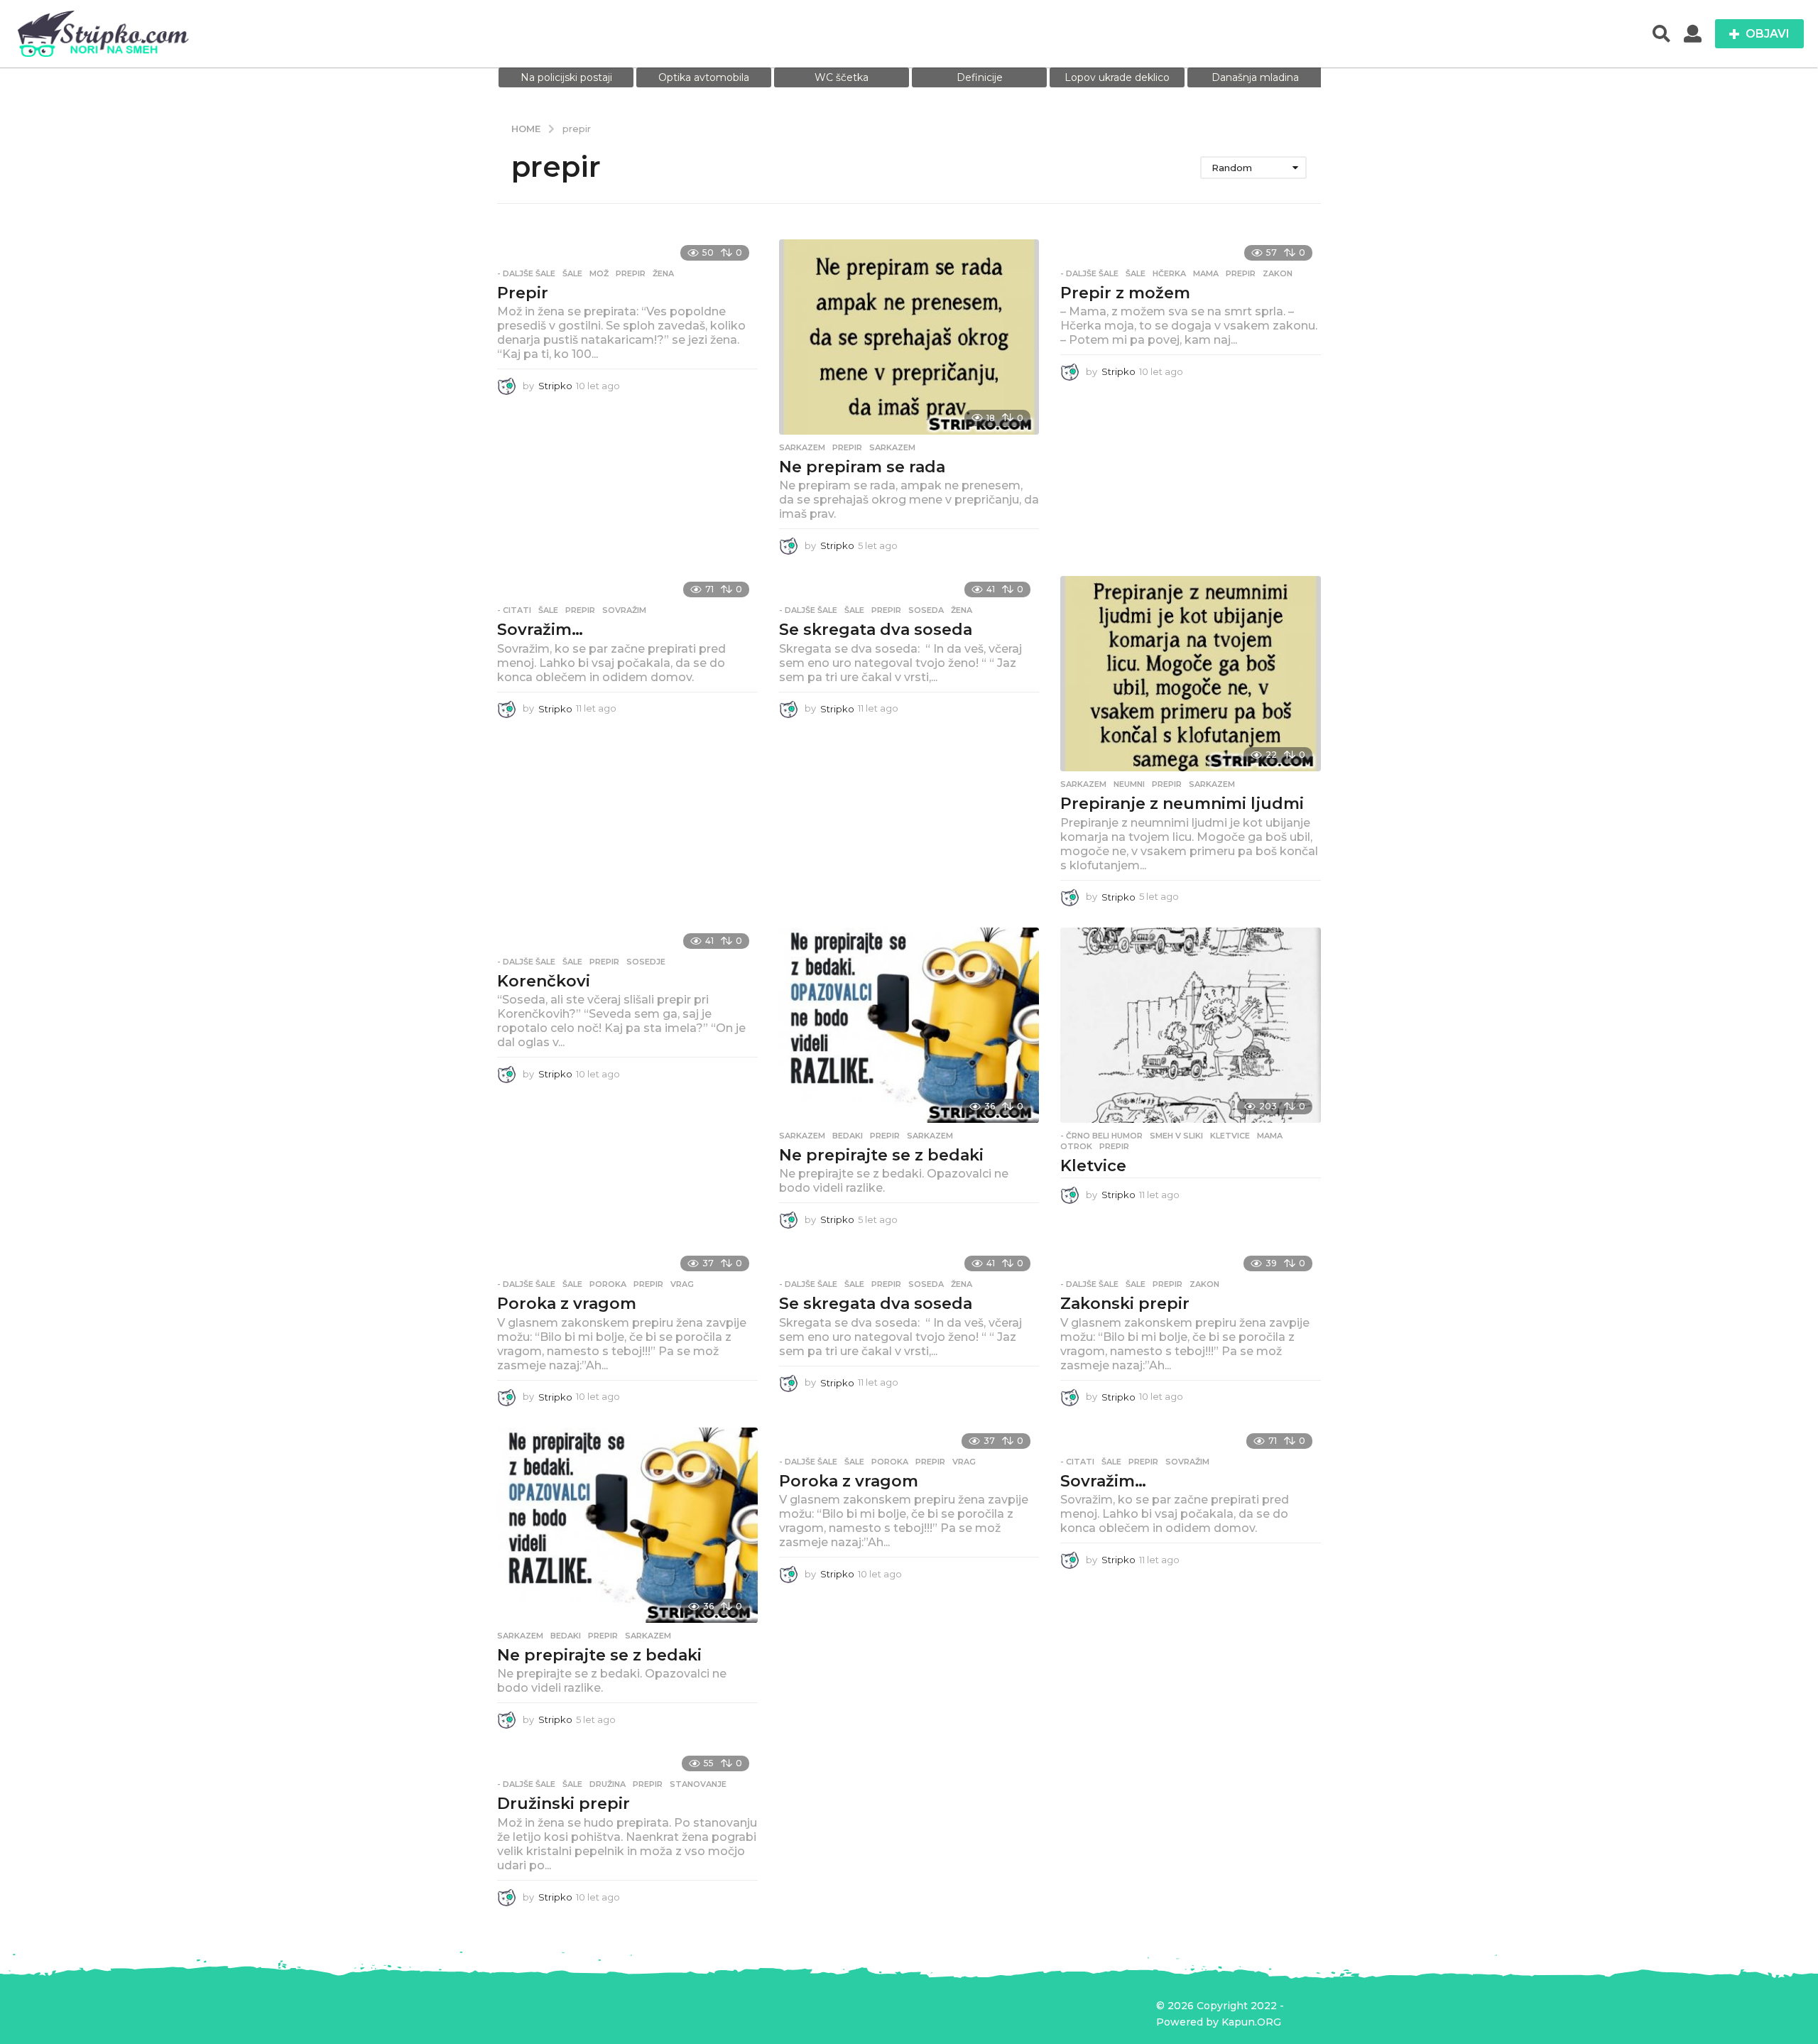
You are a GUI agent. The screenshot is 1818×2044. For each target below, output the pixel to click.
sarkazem (892, 447)
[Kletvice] (1191, 1025)
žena (663, 273)
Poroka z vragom (567, 1304)
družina (608, 1784)
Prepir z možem (1125, 293)
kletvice (1230, 1136)
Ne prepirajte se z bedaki (881, 1155)
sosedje (646, 962)
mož (599, 273)
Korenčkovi (544, 981)
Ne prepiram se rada (862, 467)
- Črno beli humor (1101, 1136)
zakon (1278, 273)
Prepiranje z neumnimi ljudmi (1182, 804)
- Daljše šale (526, 273)
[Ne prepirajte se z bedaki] (909, 1025)
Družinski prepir (564, 1804)
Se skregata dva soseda (876, 630)
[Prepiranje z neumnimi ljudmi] (1191, 674)
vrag (682, 1284)
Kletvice (1093, 1166)
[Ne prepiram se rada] (909, 337)
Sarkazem (802, 447)
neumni (1129, 784)
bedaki (848, 1136)
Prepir (523, 293)
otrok (1076, 1146)
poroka (608, 1284)
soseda (926, 610)
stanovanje (698, 1784)
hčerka (1169, 273)
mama (1206, 273)
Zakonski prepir (1125, 1304)
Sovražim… (540, 630)
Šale (572, 273)
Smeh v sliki (1176, 1136)
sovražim (624, 610)
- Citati (514, 610)
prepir (631, 273)
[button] (1661, 34)
